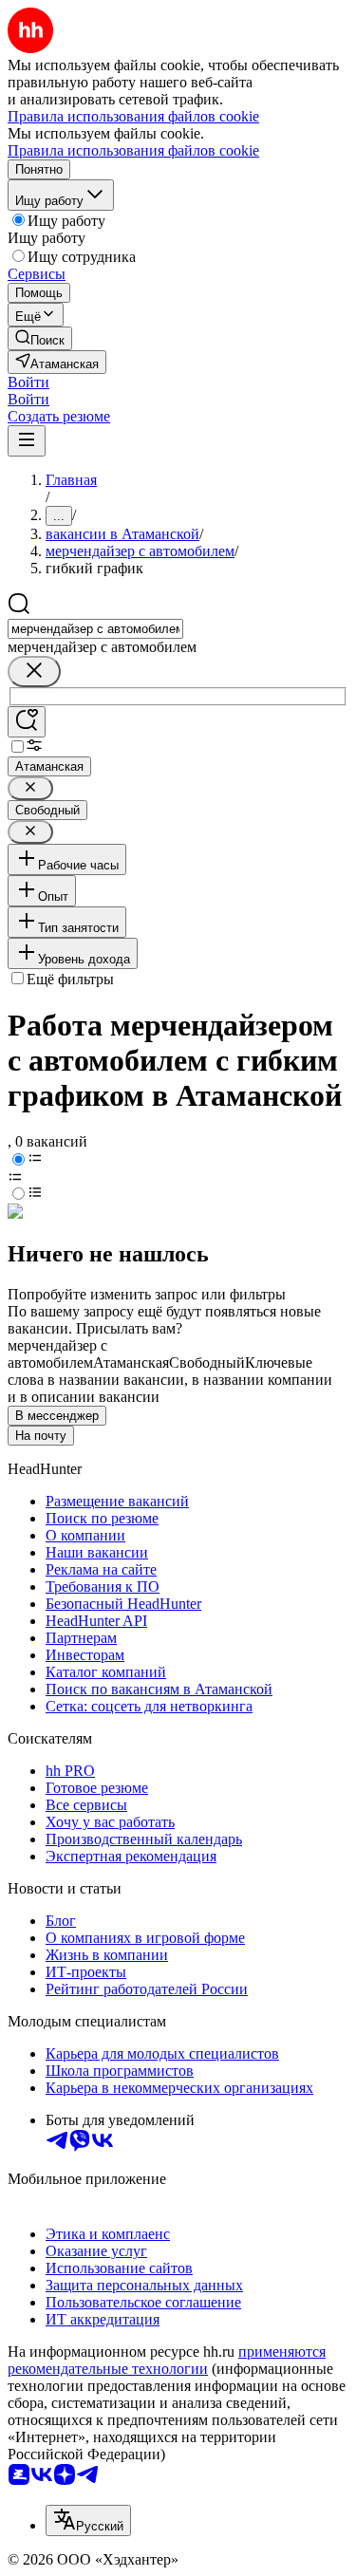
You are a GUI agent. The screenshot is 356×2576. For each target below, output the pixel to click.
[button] (28, 382)
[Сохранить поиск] (27, 722)
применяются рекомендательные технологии (167, 2360)
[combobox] (95, 629)
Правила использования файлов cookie (133, 150)
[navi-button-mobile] (27, 441)
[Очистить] (34, 672)
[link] (40, 338)
